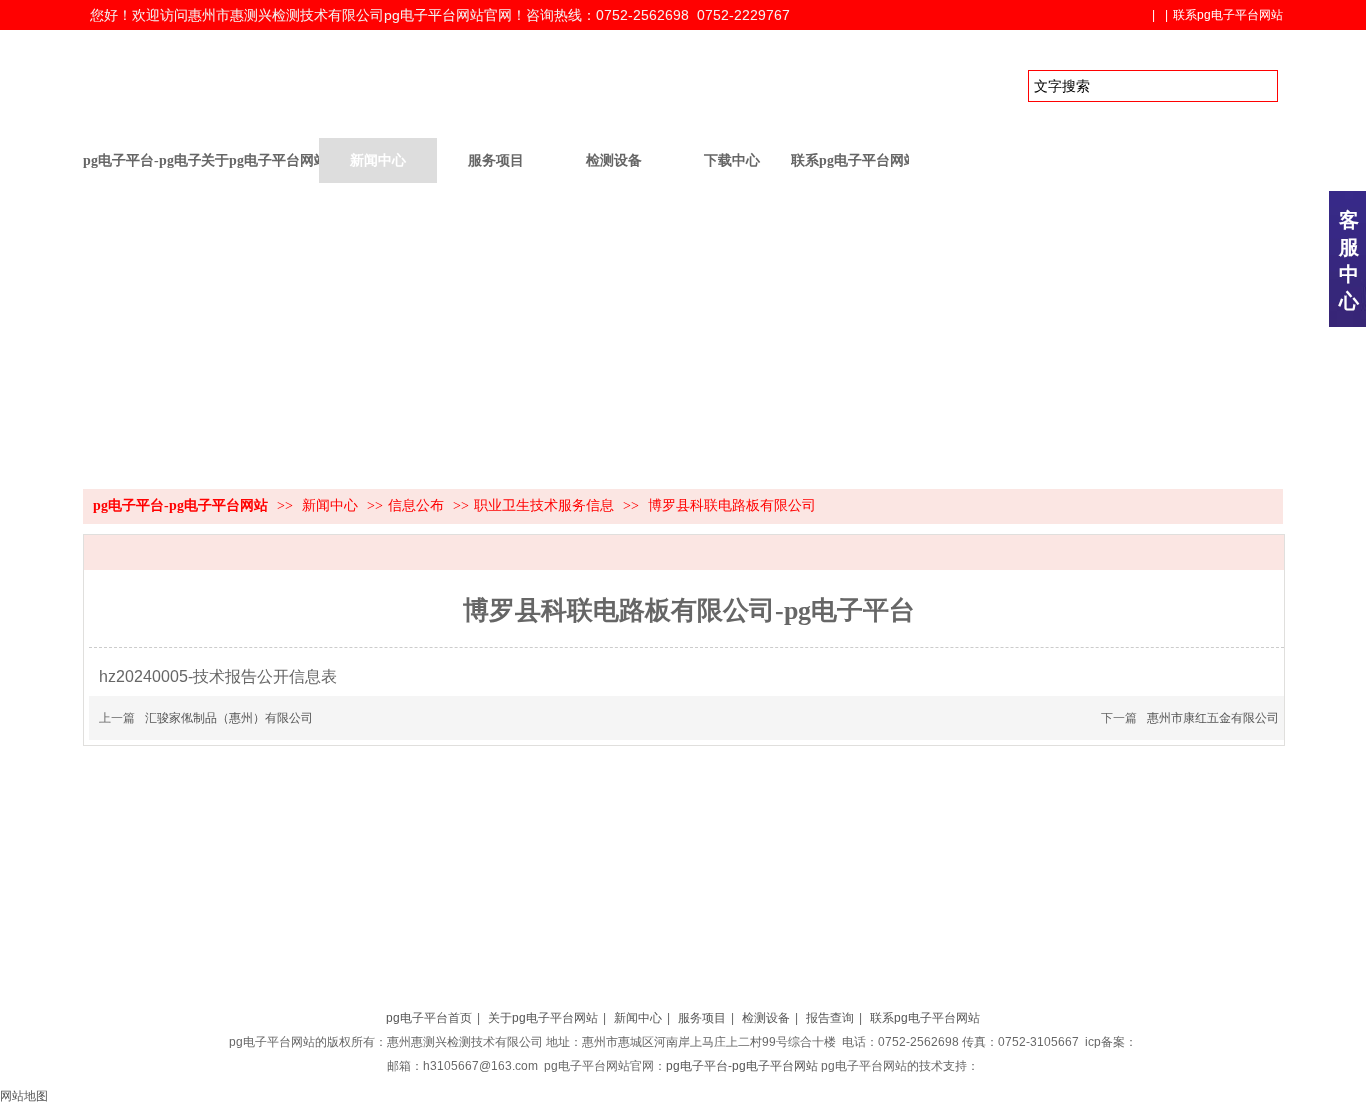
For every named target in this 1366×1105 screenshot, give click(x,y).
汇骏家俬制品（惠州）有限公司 (229, 718)
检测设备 (766, 1018)
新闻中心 (332, 505)
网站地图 (24, 1096)
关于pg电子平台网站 (543, 1018)
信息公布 (416, 505)
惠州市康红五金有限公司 (1213, 718)
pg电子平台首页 (429, 1018)
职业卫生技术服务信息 (544, 505)
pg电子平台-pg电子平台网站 (142, 160)
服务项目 (702, 1018)
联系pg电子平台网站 (1228, 15)
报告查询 (830, 1018)
